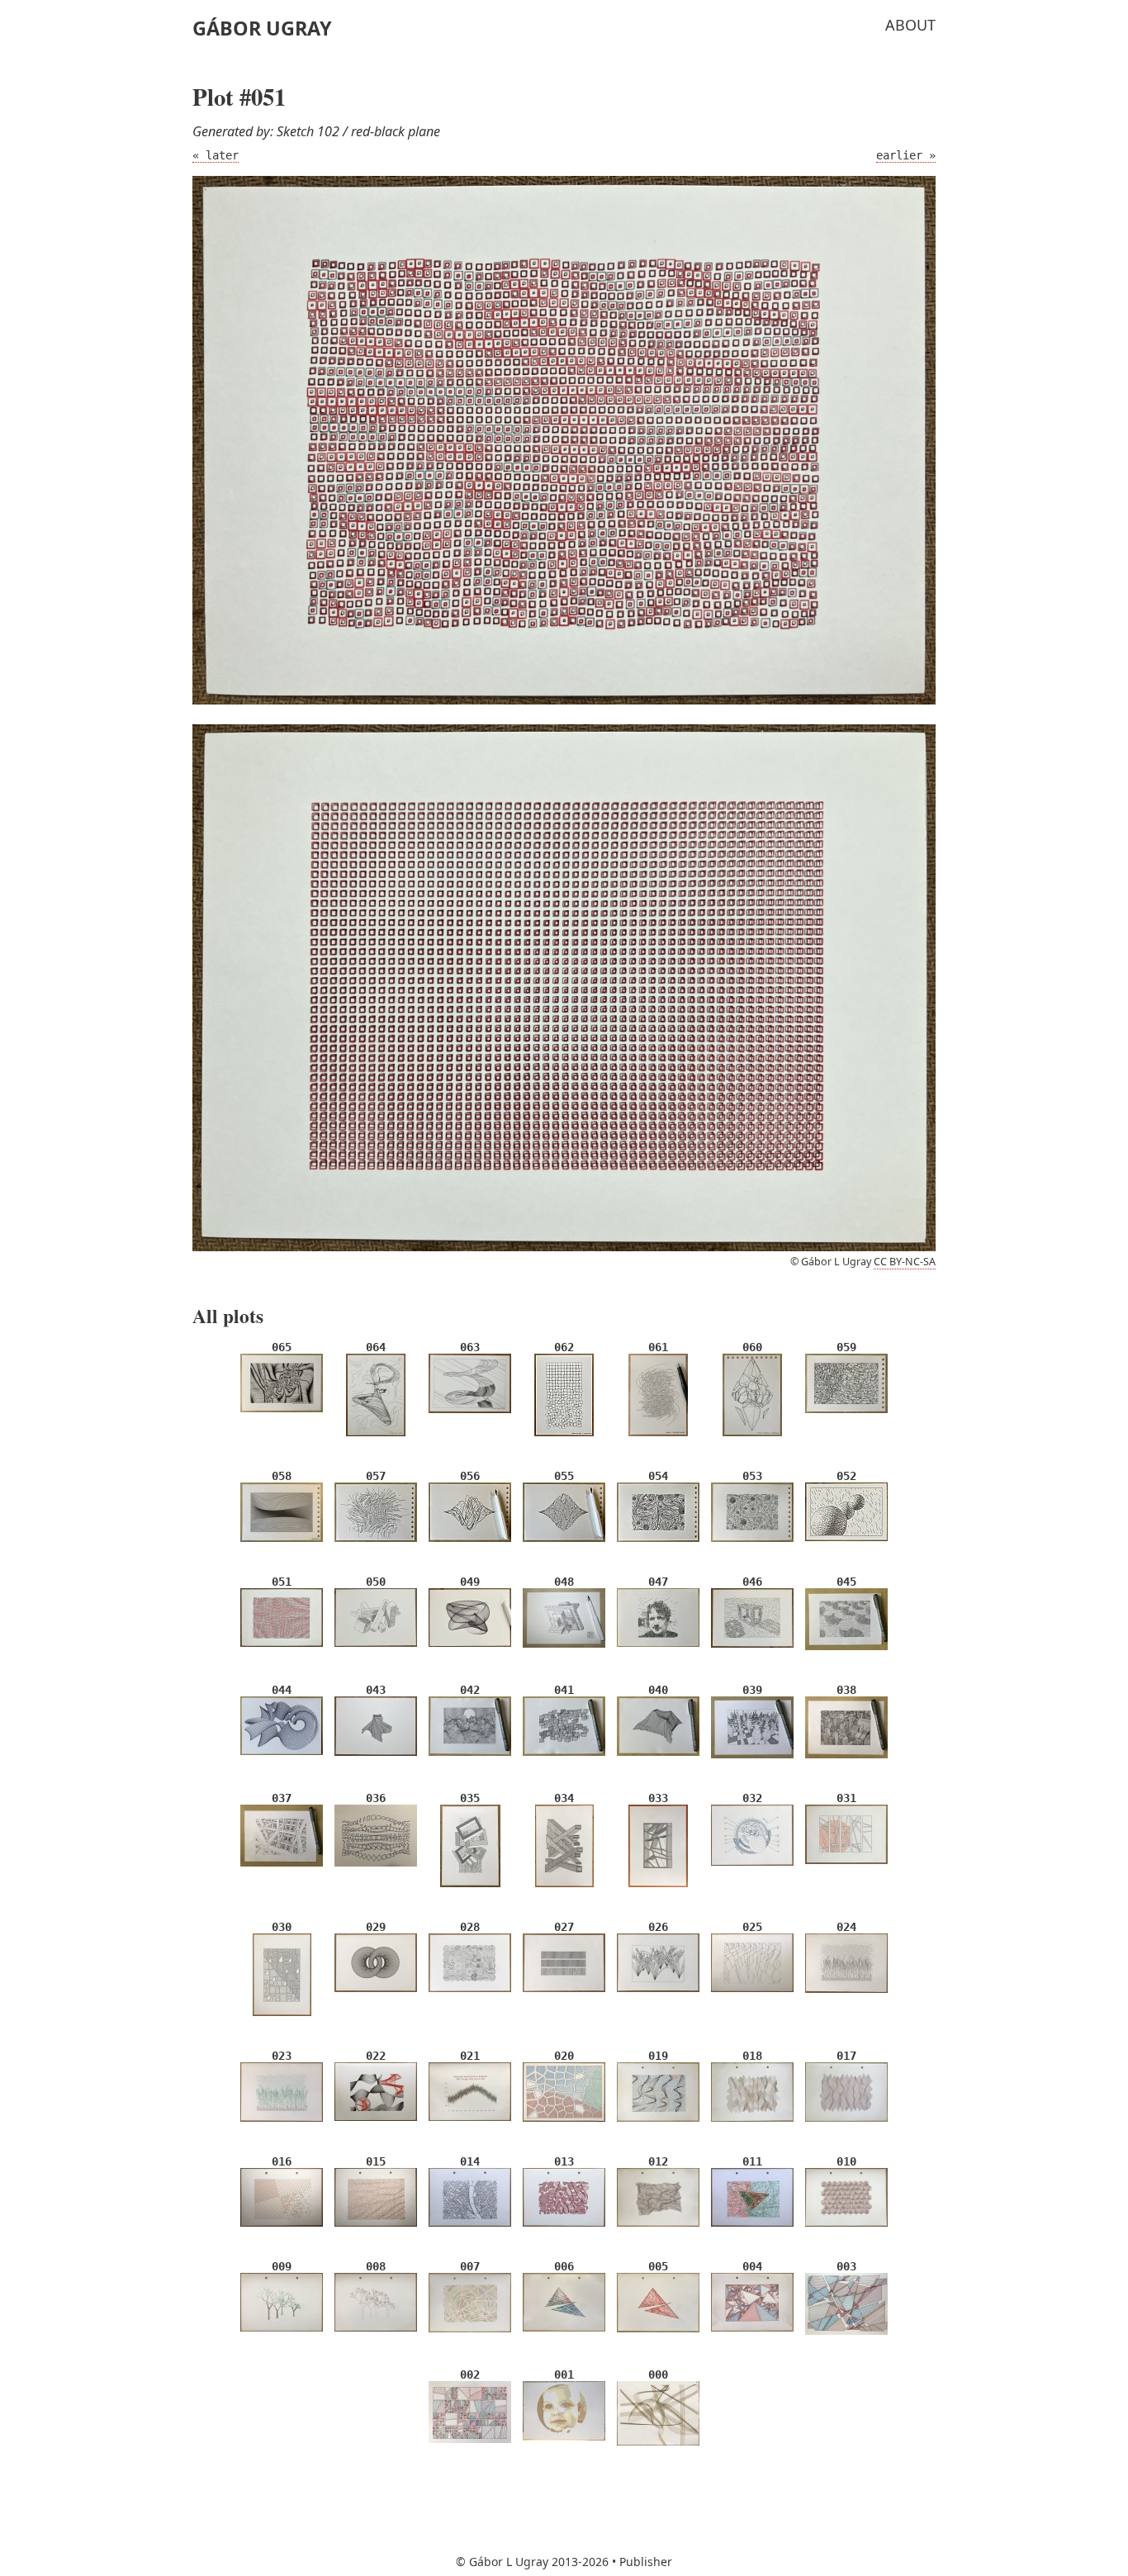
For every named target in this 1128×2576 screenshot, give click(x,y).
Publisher (646, 2562)
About (910, 25)
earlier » (906, 155)
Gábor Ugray (262, 28)
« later (216, 155)
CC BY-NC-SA (905, 1262)
